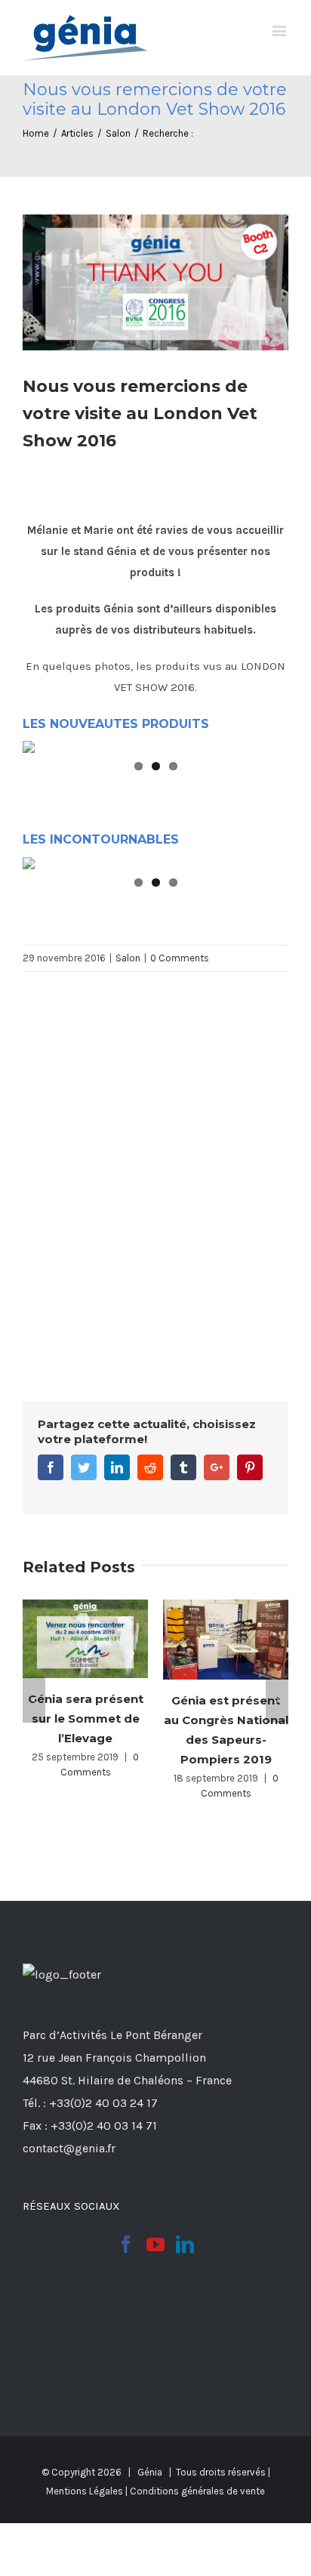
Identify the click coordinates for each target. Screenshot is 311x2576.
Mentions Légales (85, 2491)
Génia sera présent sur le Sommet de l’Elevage (86, 1718)
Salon (128, 958)
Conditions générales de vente (197, 2491)
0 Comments (180, 958)
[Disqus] (155, 1161)
